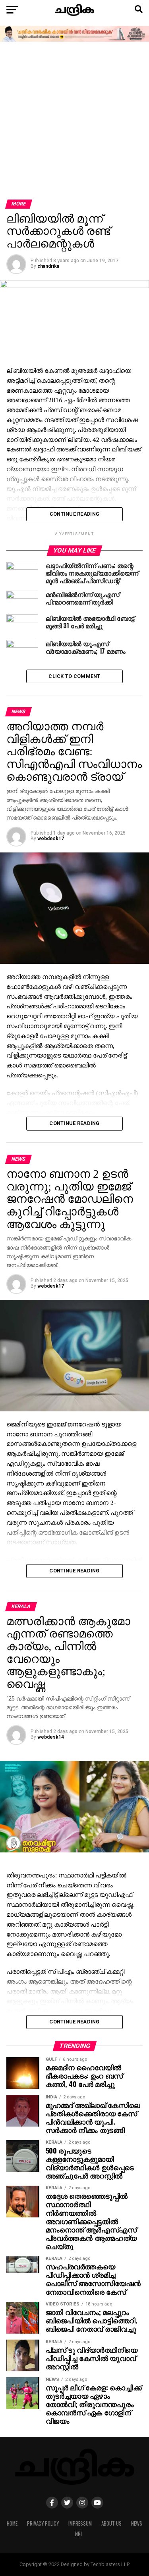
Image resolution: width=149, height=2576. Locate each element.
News (137, 2523)
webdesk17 (51, 839)
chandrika (48, 266)
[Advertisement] (74, 121)
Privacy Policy (43, 2523)
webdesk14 (51, 1737)
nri (78, 2534)
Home (12, 2523)
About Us (111, 2523)
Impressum (80, 2523)
